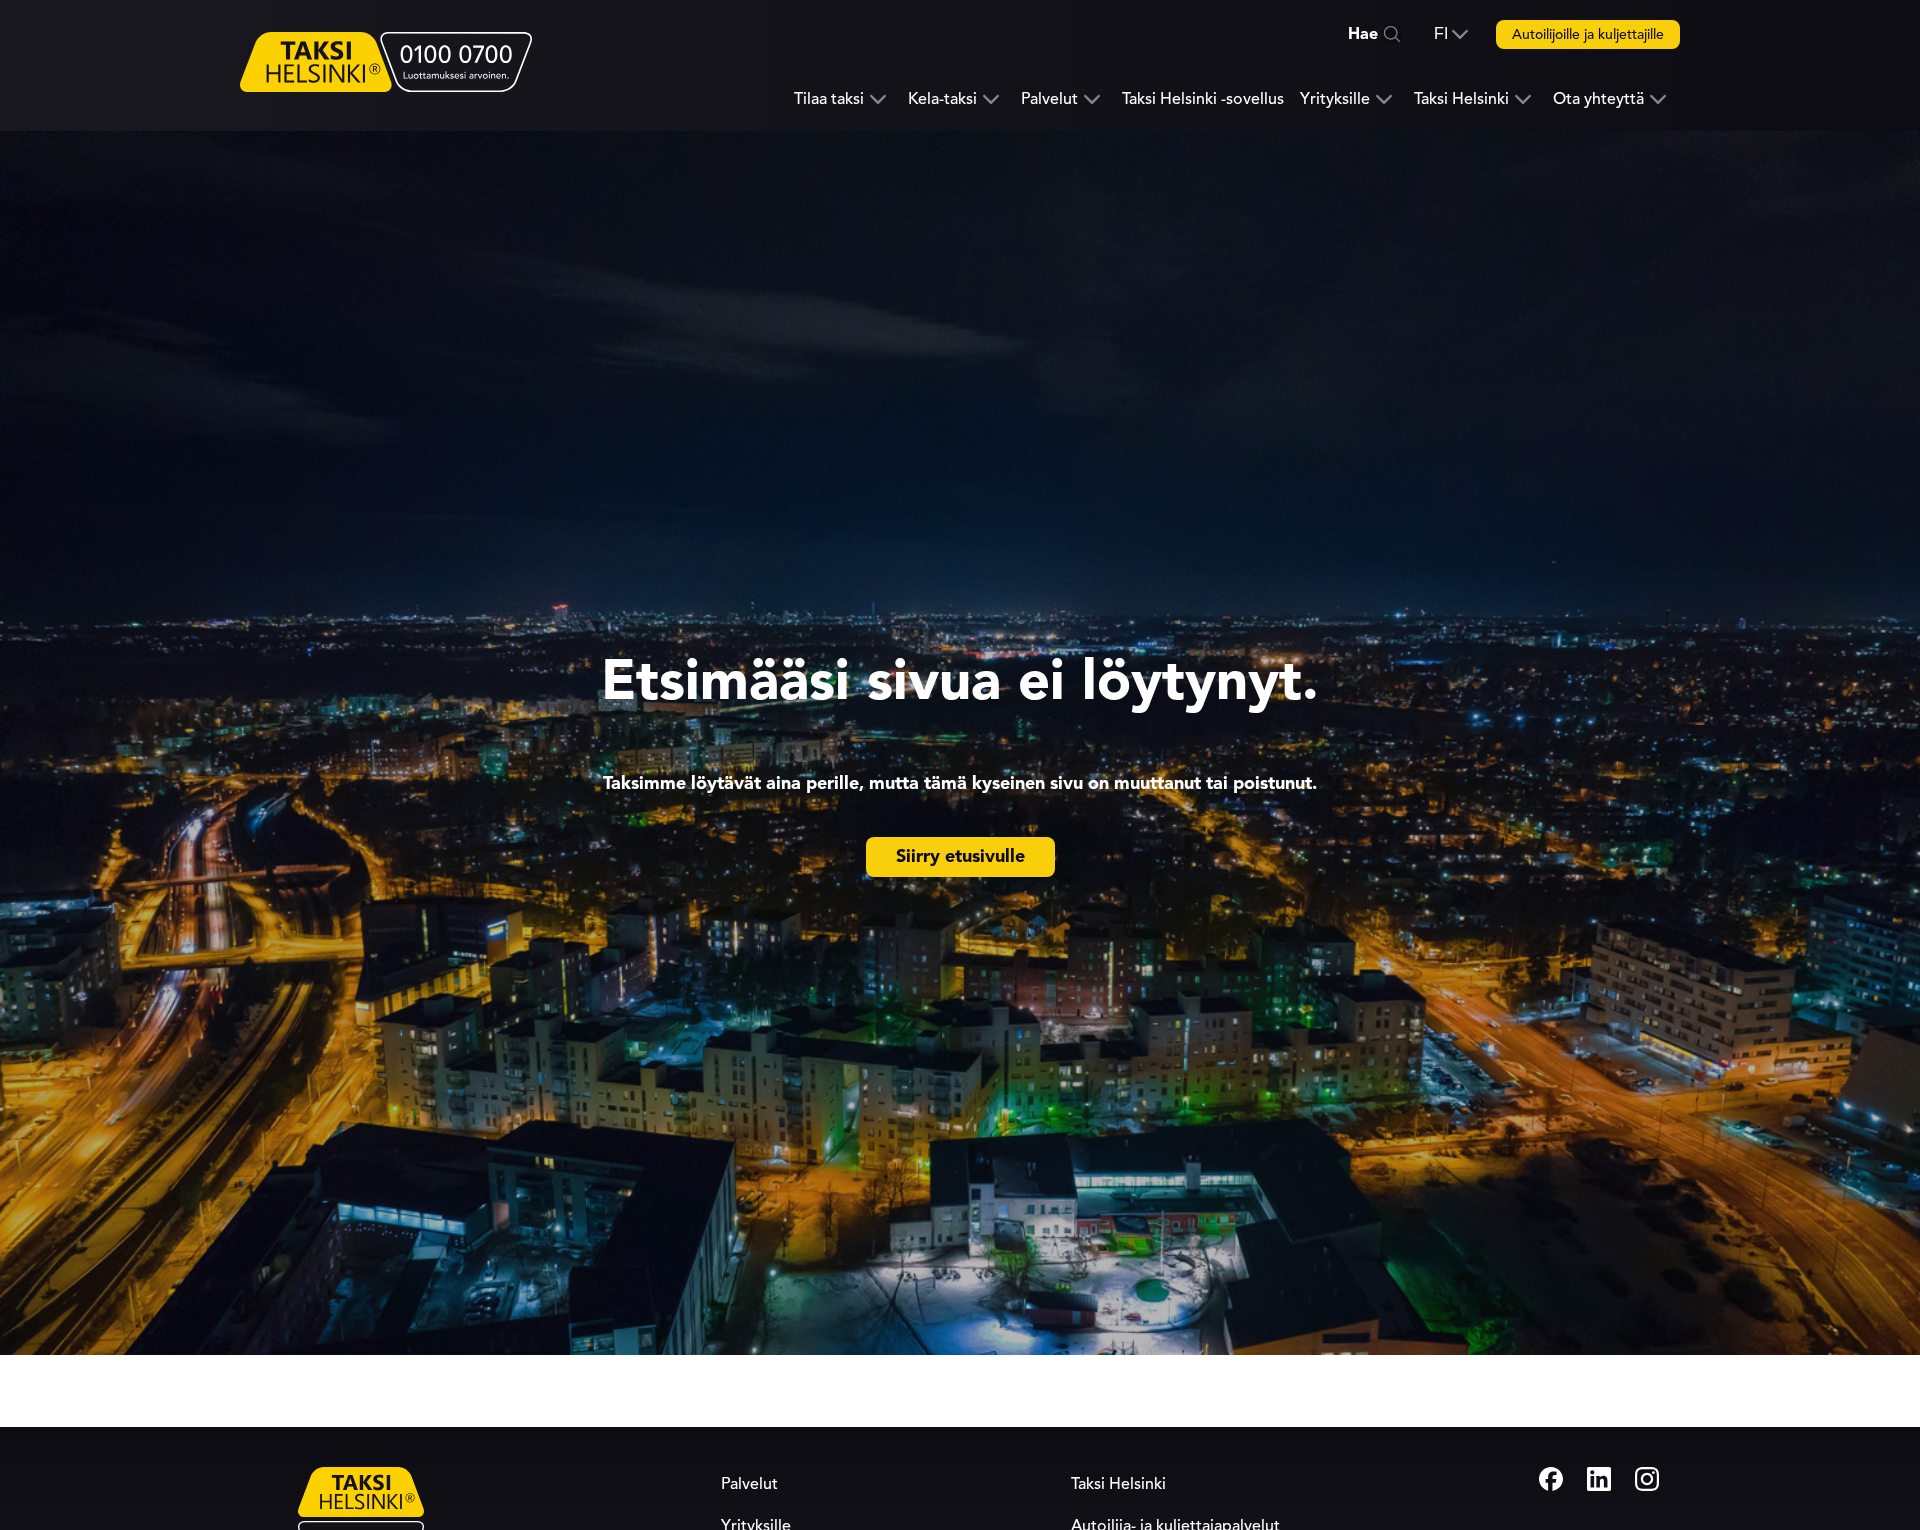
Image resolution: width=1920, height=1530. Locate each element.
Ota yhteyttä (1598, 99)
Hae (1363, 34)
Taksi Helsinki (1461, 99)
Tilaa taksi (829, 99)
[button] (1451, 34)
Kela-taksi (942, 99)
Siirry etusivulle (960, 856)
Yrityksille (1335, 99)
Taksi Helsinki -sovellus (1203, 99)
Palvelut (1049, 99)
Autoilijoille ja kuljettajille (1588, 34)
